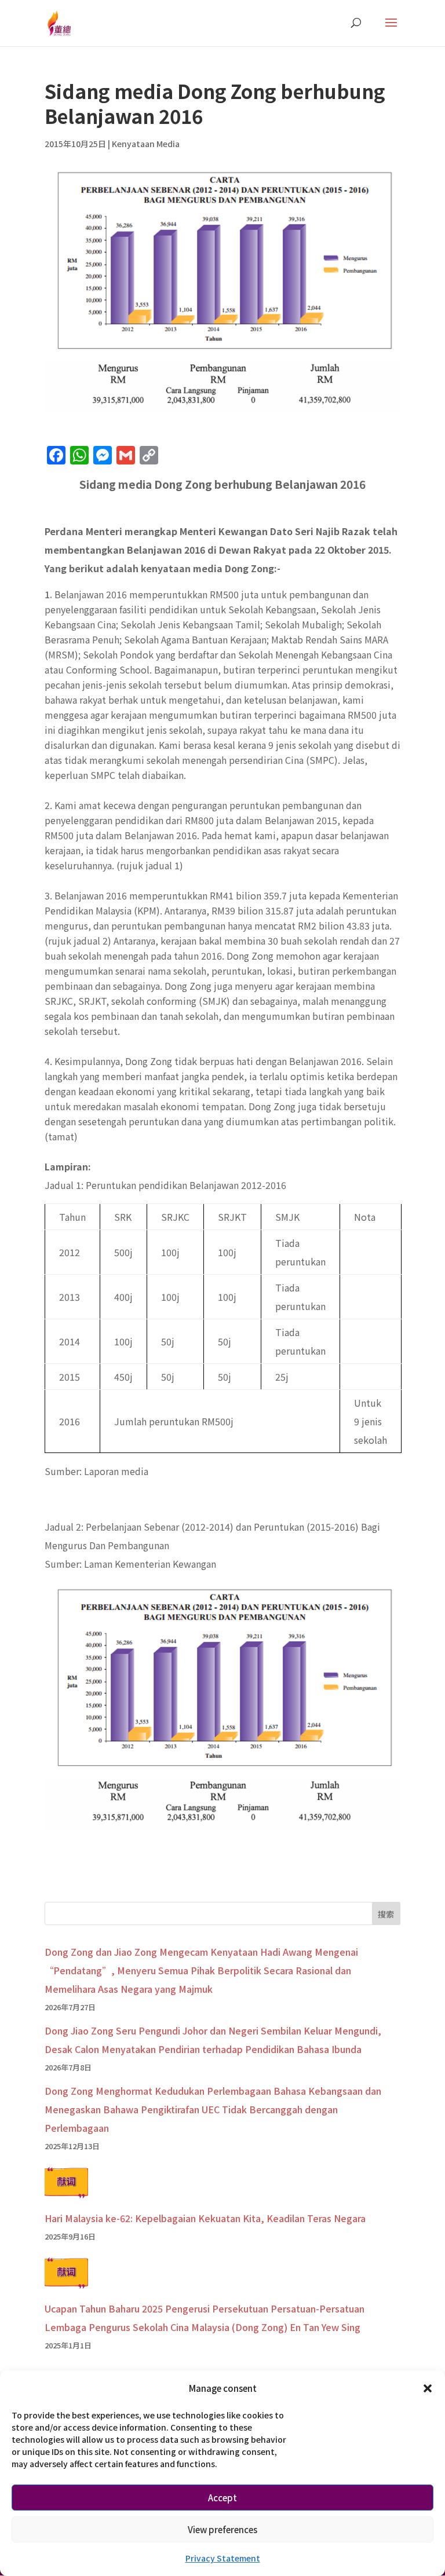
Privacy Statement (223, 2558)
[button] (428, 2388)
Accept (222, 2498)
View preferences (222, 2529)
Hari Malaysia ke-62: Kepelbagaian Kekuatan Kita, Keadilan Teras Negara (205, 2218)
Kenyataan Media (146, 144)
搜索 (386, 1914)
